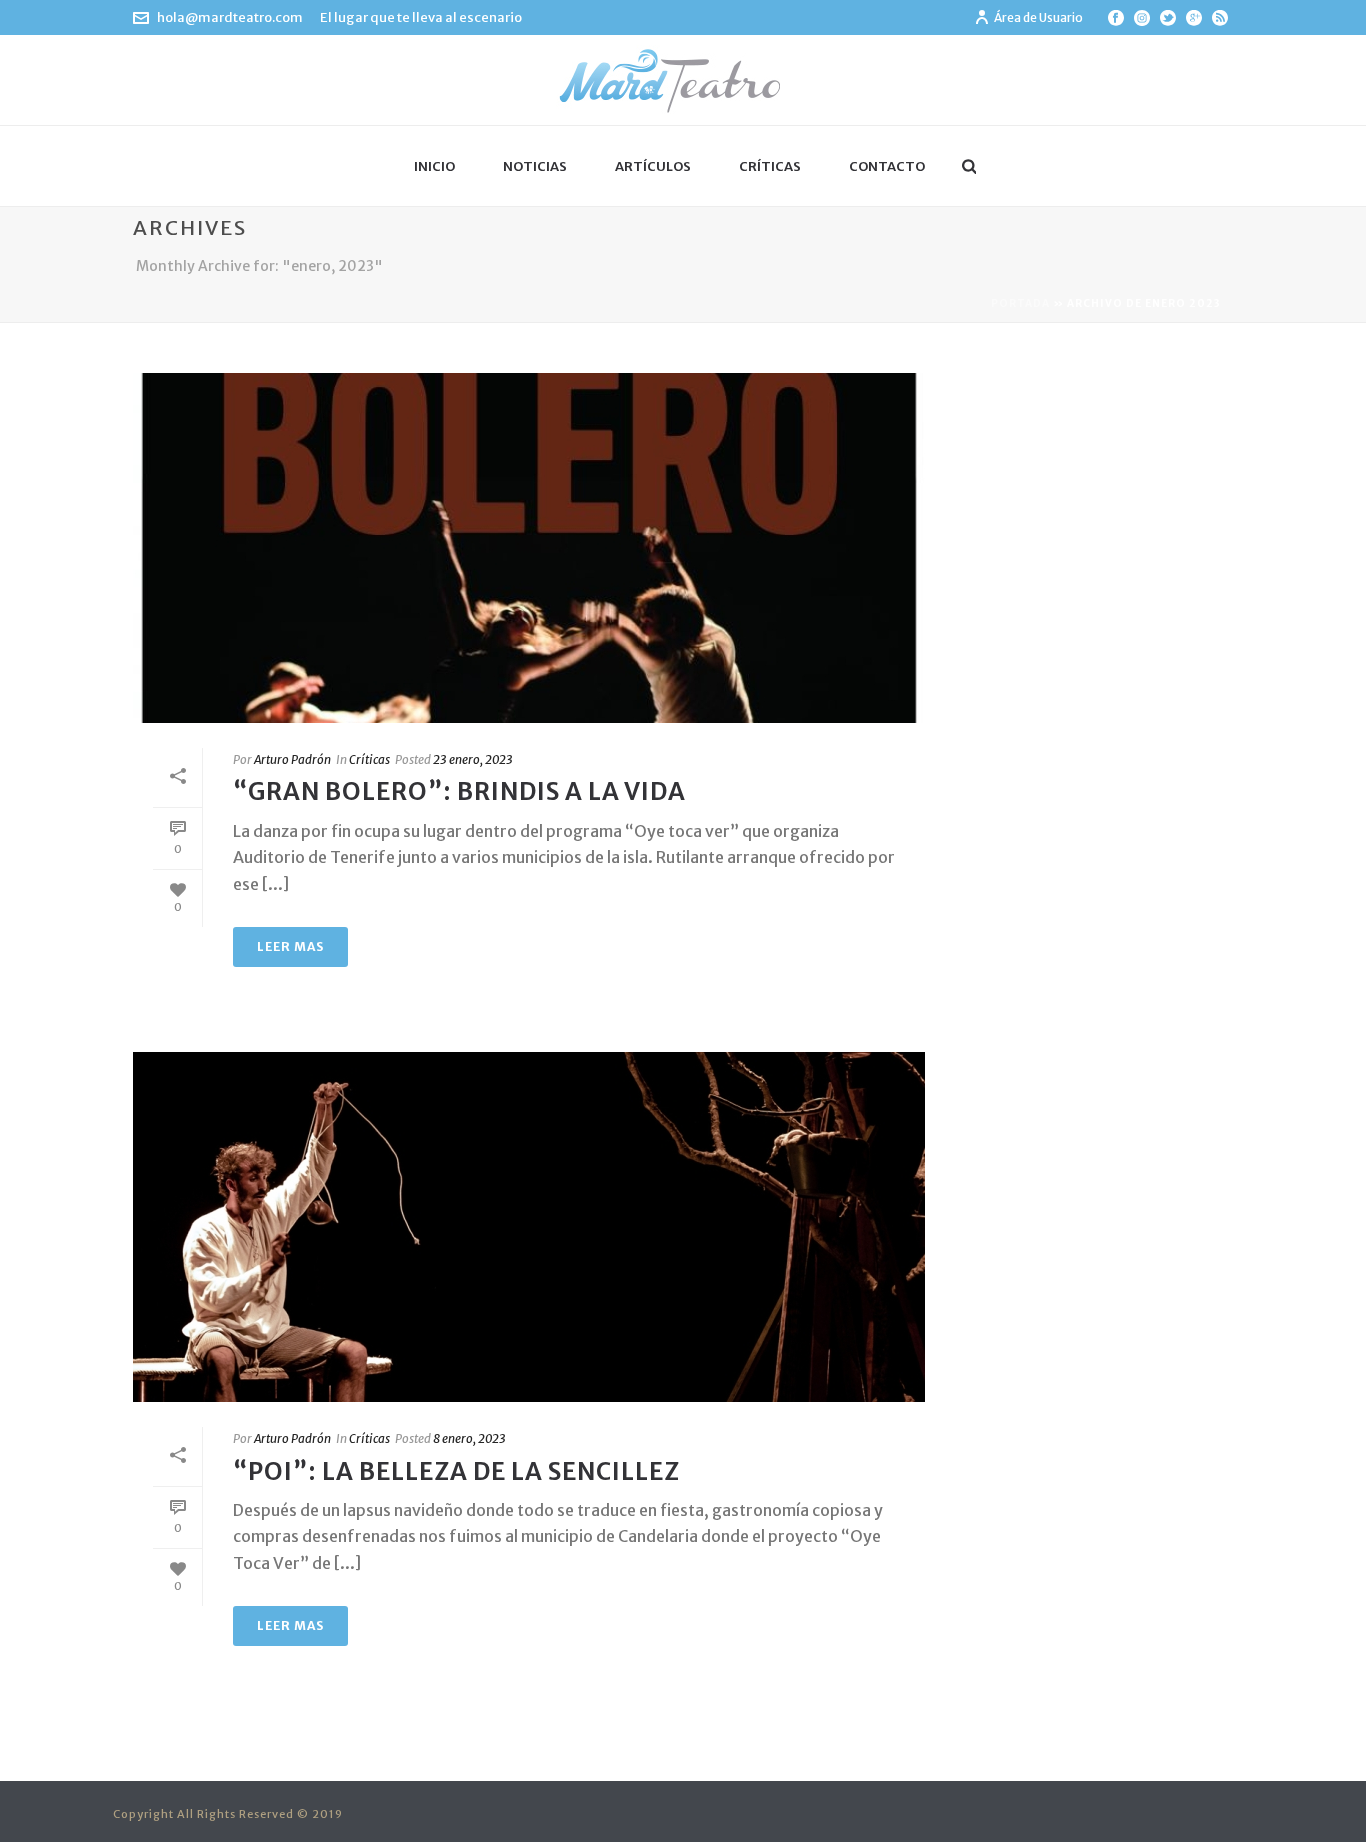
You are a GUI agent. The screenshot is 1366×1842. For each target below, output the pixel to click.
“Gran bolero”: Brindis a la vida (459, 791)
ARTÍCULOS (653, 166)
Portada (1020, 303)
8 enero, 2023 (469, 1438)
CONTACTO (887, 166)
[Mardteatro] (683, 80)
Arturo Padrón (292, 759)
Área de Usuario (1038, 17)
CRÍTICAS (770, 166)
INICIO (434, 166)
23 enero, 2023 (473, 759)
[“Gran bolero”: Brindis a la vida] (529, 548)
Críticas (369, 759)
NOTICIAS (535, 166)
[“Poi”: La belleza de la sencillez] (529, 1227)
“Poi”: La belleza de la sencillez (456, 1471)
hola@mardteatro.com (230, 17)
